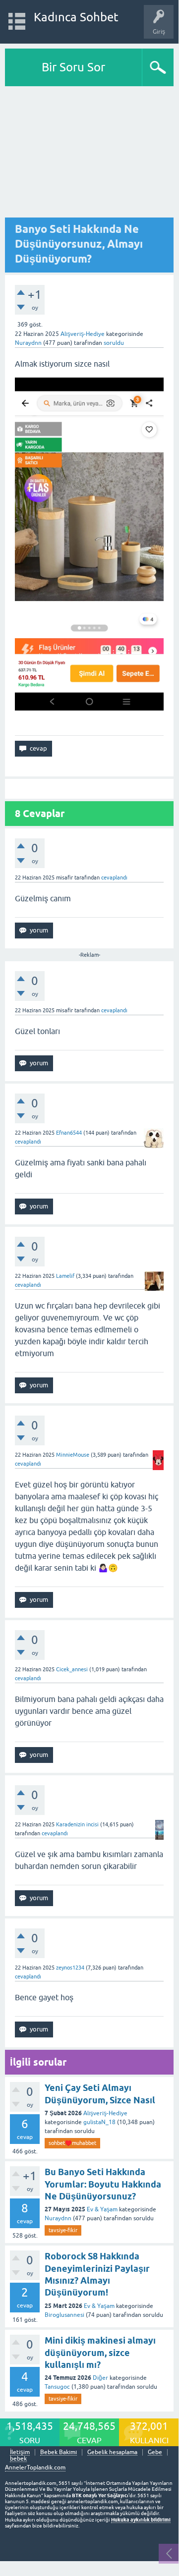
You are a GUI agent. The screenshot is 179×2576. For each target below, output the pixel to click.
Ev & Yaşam (102, 2209)
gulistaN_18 (99, 2122)
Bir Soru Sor (73, 67)
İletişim (20, 2452)
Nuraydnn (58, 2218)
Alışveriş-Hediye (83, 334)
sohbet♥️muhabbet (72, 2143)
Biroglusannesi (64, 2315)
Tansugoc (57, 2387)
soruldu (114, 343)
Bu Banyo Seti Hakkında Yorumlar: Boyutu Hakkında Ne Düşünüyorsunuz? (103, 2184)
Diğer (100, 2378)
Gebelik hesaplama (112, 2452)
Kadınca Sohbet (76, 17)
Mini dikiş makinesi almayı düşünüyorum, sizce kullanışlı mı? (100, 2353)
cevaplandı (114, 877)
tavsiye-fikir (63, 2230)
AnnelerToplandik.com (35, 2467)
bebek (18, 2459)
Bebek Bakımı (59, 2452)
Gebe (155, 2452)
